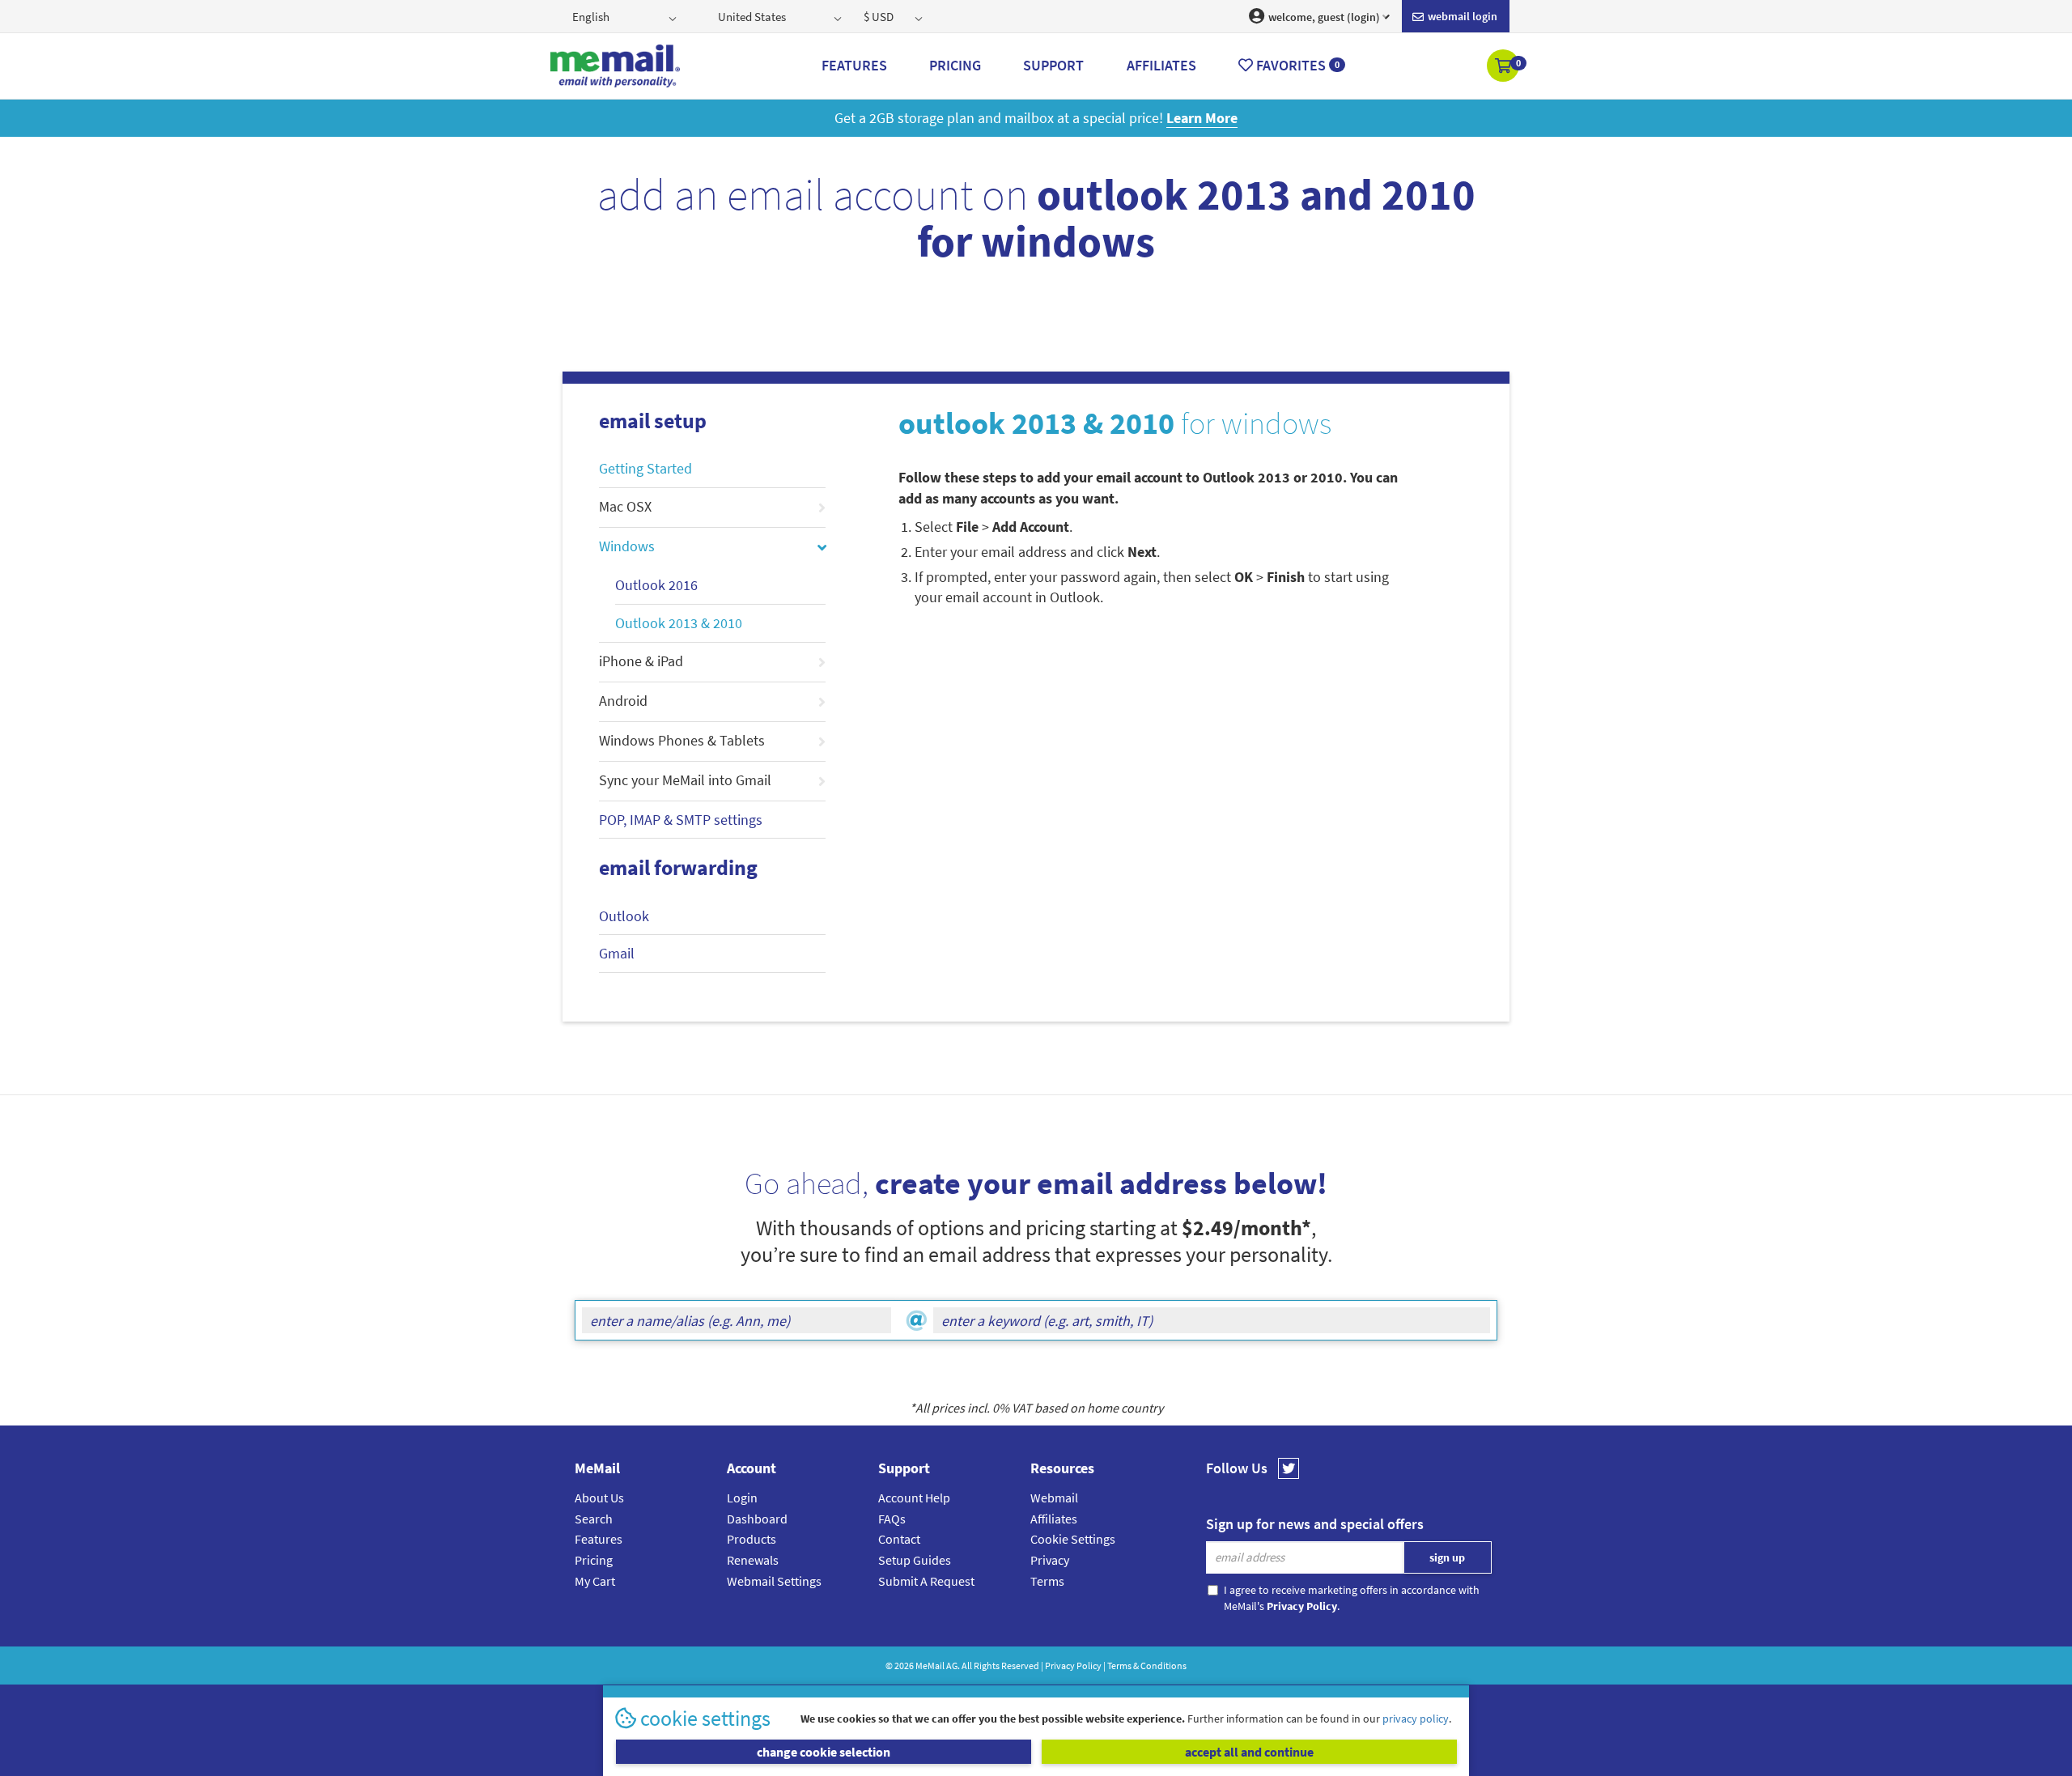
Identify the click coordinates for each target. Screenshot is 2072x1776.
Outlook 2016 (656, 585)
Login (742, 1498)
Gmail (617, 953)
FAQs (892, 1519)
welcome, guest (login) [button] (1323, 17)
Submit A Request (926, 1581)
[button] (1504, 67)
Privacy (1050, 1560)
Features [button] (854, 65)
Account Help (914, 1498)
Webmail (1054, 1498)
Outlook (624, 916)
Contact (899, 1539)
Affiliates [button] (1161, 65)
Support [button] (1053, 65)
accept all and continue (1249, 1752)
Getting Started (645, 468)
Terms (1047, 1581)
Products (752, 1539)
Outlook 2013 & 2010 (679, 623)
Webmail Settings (774, 1581)
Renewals (753, 1560)
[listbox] (626, 16)
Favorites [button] (1296, 65)
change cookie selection (824, 1752)
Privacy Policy (1073, 1666)
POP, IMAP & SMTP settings (681, 820)
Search (594, 1519)
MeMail (930, 1666)
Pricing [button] (955, 65)
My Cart (595, 1581)
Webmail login (1461, 16)
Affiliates (1054, 1519)
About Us (599, 1498)
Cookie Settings (1073, 1539)
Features (599, 1539)
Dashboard (757, 1519)
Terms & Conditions (1147, 1666)
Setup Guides (915, 1560)
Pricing (594, 1560)
